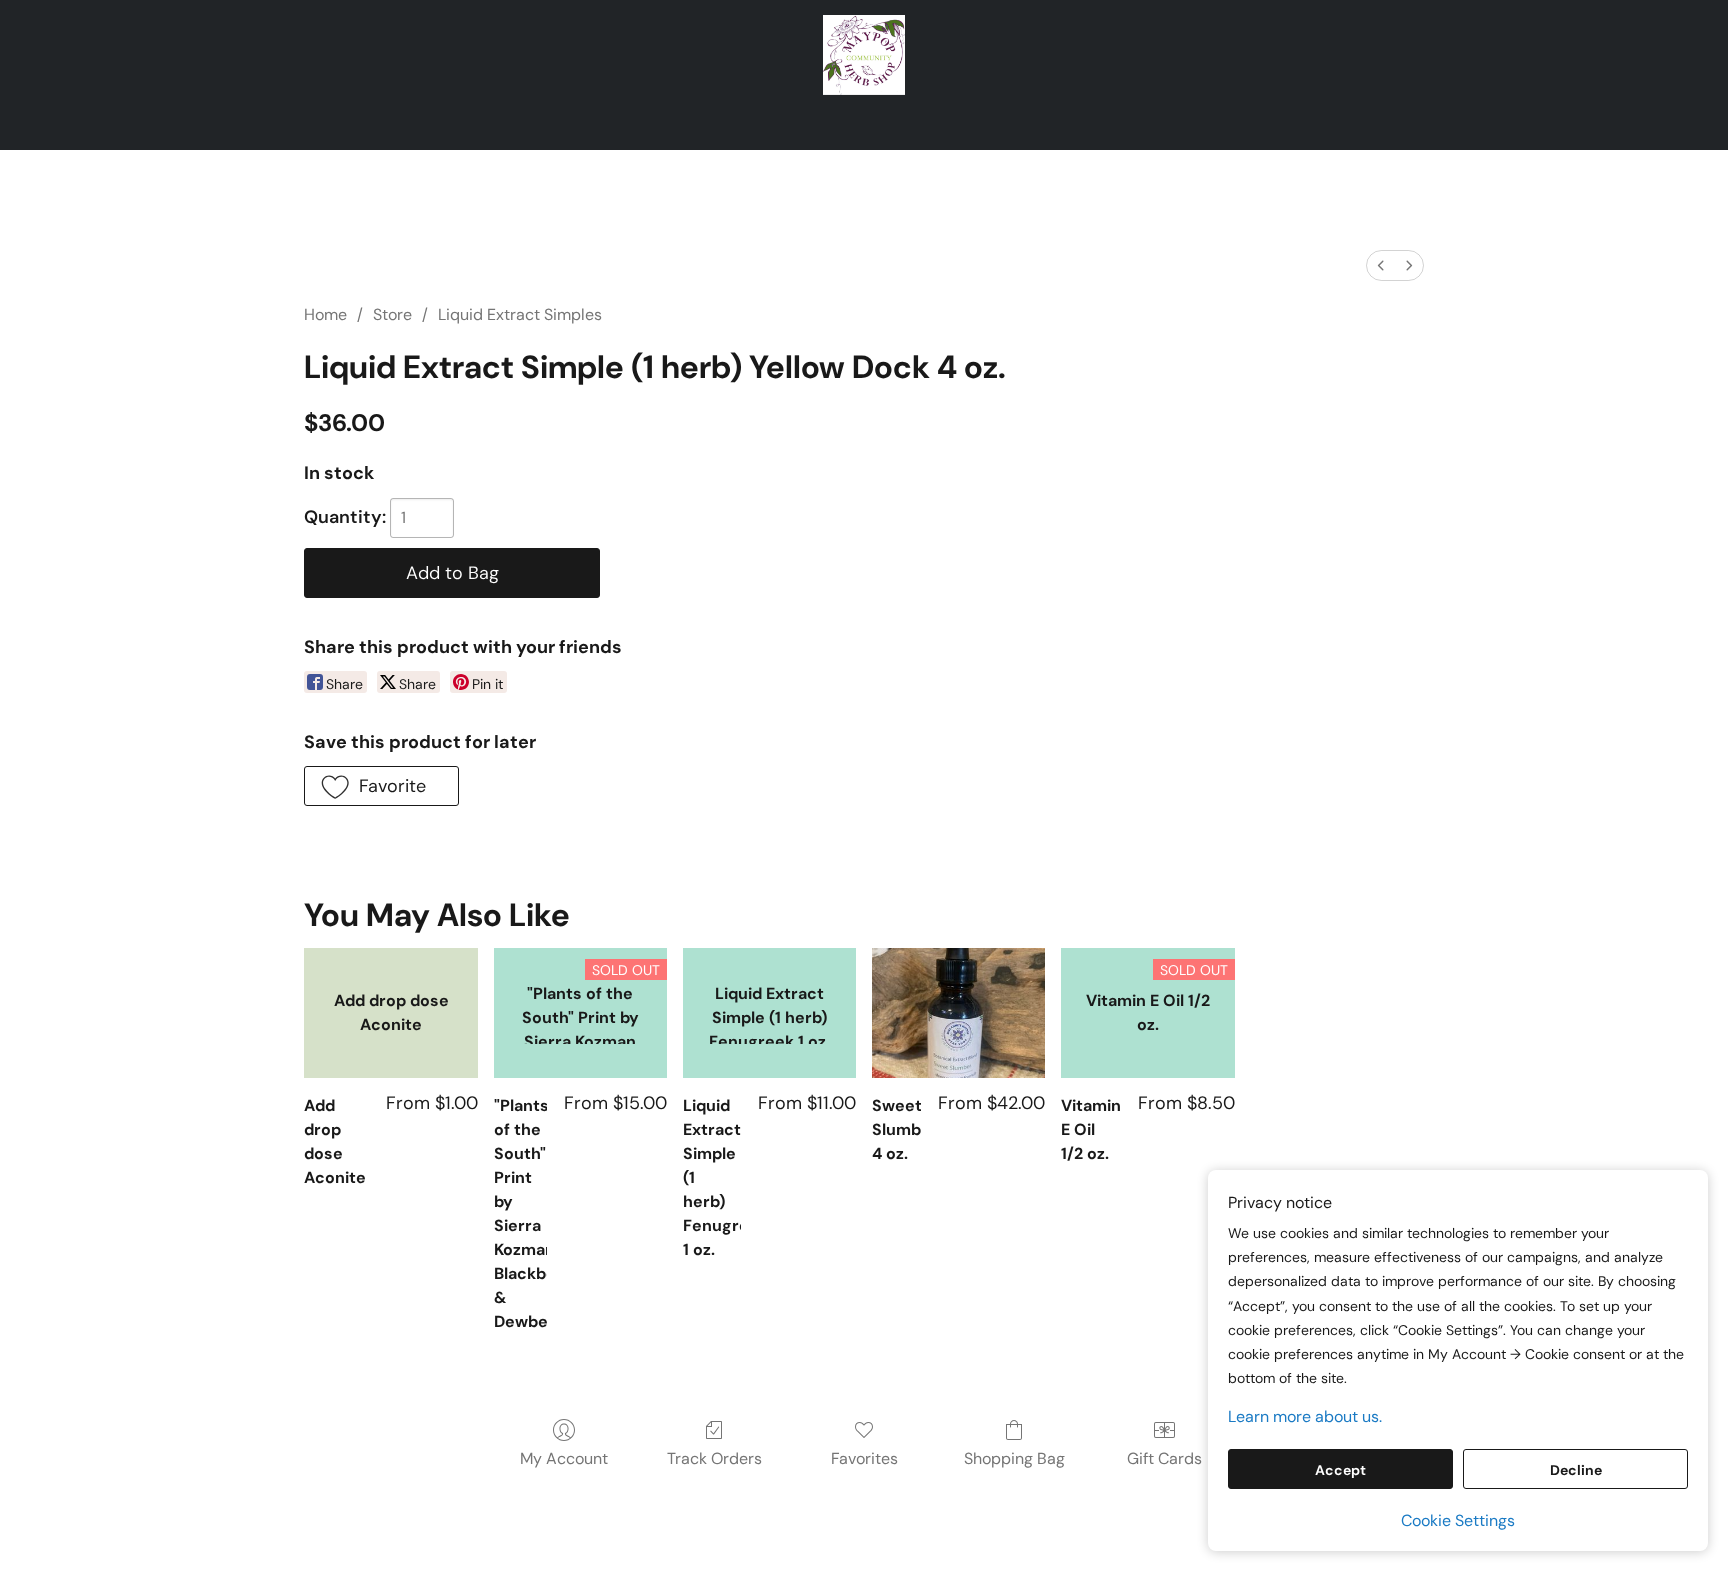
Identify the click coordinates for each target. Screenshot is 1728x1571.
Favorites (864, 1458)
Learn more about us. (1305, 1416)
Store (392, 314)
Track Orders (714, 1458)
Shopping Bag (1014, 1458)
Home (325, 314)
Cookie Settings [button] (1458, 1520)
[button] (864, 55)
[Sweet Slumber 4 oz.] (958, 1013)
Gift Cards (1164, 1458)
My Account (564, 1458)
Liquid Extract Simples (520, 314)
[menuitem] (1381, 265)
